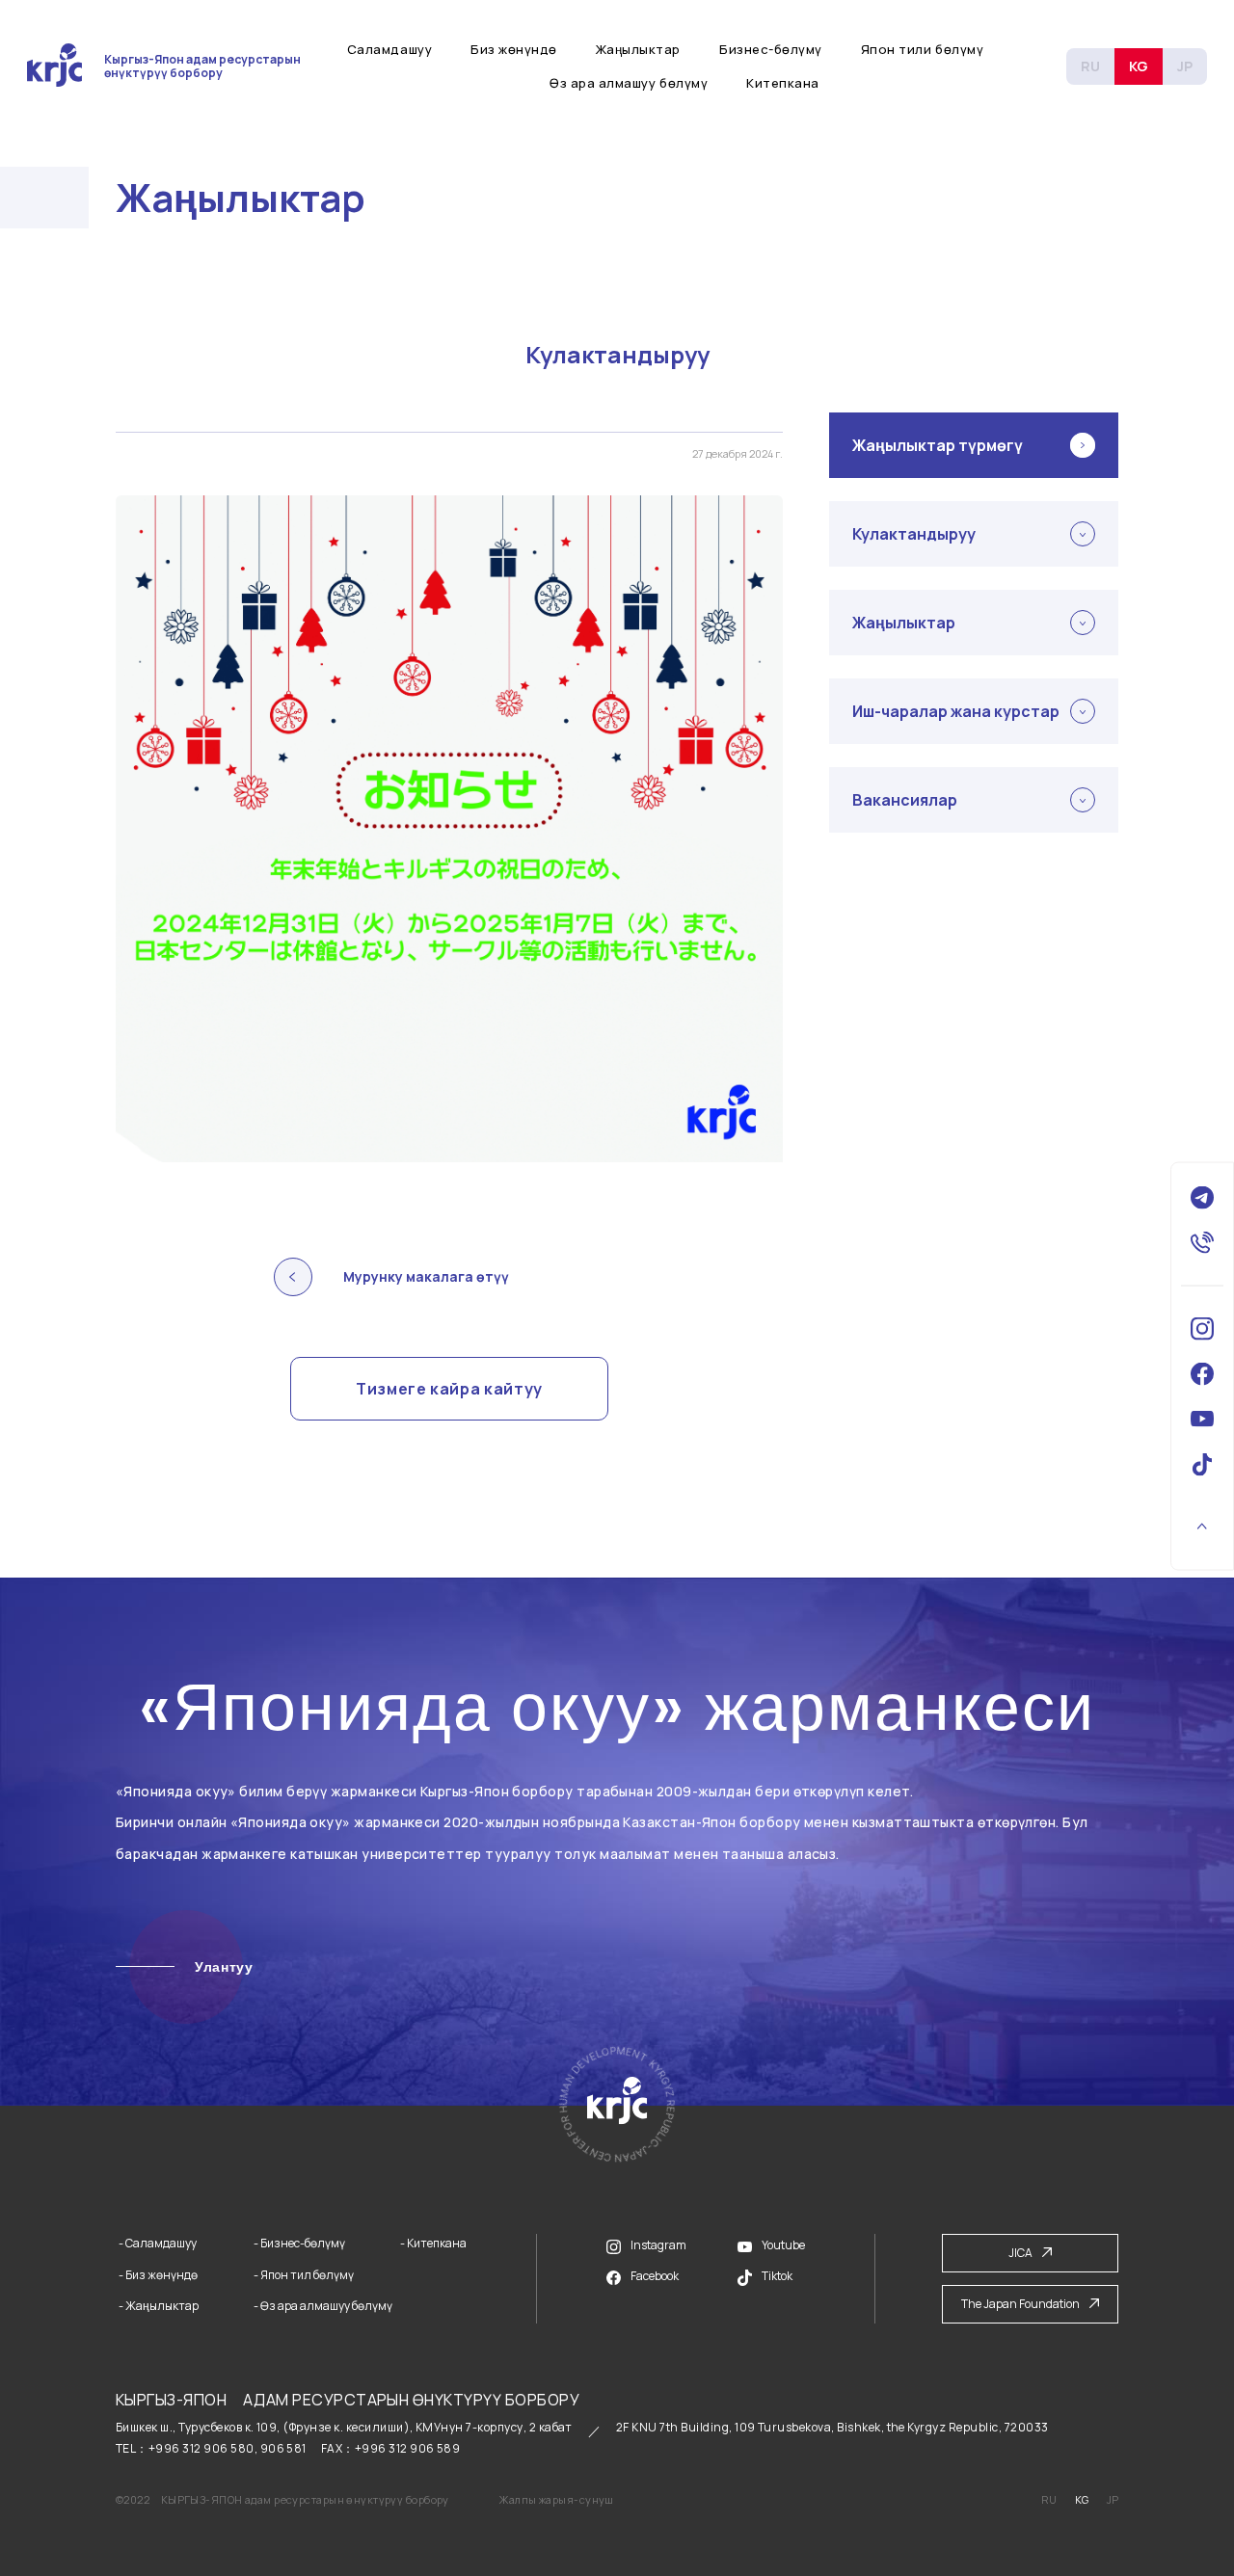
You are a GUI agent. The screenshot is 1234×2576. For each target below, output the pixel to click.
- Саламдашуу (158, 2244)
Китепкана (783, 83)
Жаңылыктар (638, 49)
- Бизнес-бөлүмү (299, 2244)
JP (1185, 66)
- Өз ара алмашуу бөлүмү (323, 2306)
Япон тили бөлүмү (922, 49)
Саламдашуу (389, 49)
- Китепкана (433, 2244)
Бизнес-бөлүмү (771, 49)
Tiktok (777, 2276)
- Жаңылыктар (159, 2306)
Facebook (655, 2276)
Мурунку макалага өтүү (426, 1276)
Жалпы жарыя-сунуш (556, 2499)
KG (1139, 66)
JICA (1020, 2253)
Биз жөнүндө (514, 49)
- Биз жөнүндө (158, 2275)
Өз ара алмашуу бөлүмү (629, 83)
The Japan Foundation (1020, 2304)
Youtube (783, 2245)
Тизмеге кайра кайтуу (449, 1389)
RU (1090, 66)
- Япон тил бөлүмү (304, 2275)
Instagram (658, 2245)
